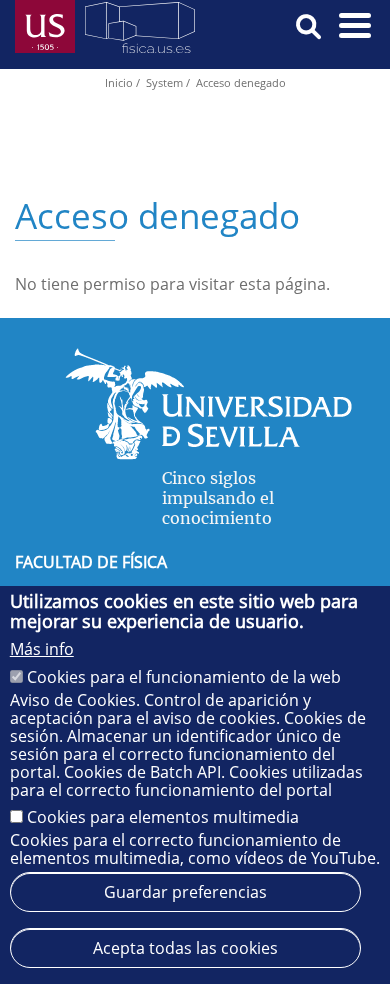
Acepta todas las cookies (185, 948)
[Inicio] (140, 31)
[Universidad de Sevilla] (208, 454)
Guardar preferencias (185, 892)
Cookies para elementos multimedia (163, 817)
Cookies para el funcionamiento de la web (184, 677)
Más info (42, 649)
